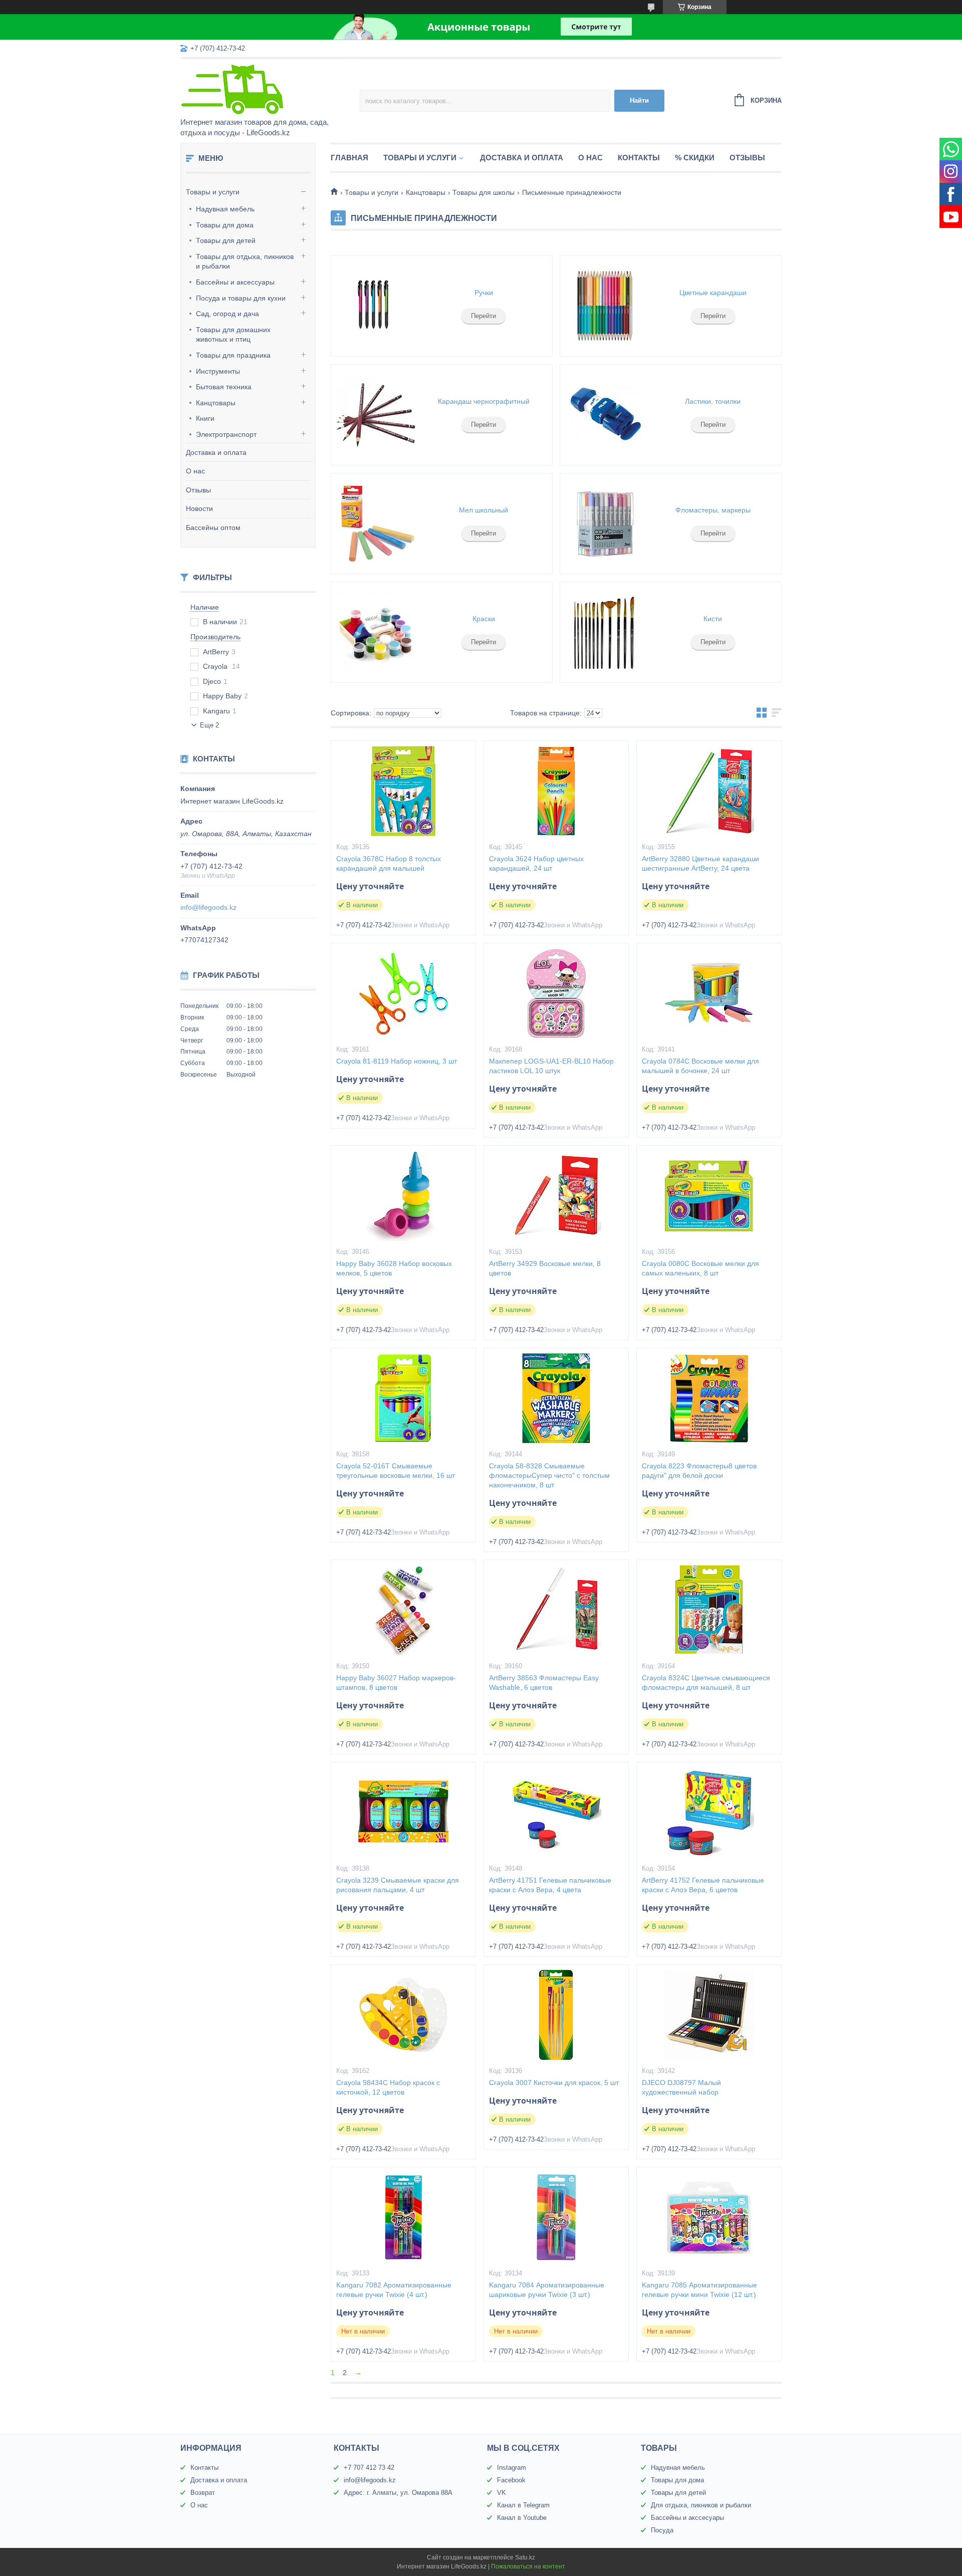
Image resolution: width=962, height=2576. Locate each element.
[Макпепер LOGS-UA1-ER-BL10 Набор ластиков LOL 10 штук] (556, 993)
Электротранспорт (226, 434)
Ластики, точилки (713, 401)
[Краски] (376, 632)
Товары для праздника (233, 355)
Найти (639, 100)
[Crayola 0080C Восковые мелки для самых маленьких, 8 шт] (709, 1196)
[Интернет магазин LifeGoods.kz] (268, 89)
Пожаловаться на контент (528, 2566)
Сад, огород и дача (227, 314)
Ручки (484, 293)
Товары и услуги (213, 192)
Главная (349, 158)
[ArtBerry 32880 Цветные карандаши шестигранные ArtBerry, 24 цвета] (709, 791)
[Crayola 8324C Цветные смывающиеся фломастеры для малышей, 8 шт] (709, 1610)
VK (502, 2493)
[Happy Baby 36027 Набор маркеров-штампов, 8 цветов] (403, 1610)
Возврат (203, 2493)
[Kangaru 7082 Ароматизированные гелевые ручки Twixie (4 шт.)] (403, 2217)
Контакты (639, 158)
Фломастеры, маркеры (713, 510)
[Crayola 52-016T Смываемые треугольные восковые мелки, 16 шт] (403, 1398)
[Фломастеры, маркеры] (605, 524)
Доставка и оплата (216, 452)
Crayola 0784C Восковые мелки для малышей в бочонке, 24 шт (700, 1066)
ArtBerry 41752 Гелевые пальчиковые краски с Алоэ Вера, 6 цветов (703, 1885)
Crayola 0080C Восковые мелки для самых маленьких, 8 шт (700, 1268)
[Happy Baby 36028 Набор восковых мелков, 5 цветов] (403, 1196)
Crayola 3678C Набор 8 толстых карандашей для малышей (389, 863)
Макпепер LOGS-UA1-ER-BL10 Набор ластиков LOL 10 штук (551, 1066)
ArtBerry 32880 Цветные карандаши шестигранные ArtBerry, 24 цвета (700, 863)
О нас (195, 471)
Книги (205, 418)
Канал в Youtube (522, 2518)
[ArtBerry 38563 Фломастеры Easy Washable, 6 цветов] (556, 1610)
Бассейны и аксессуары (235, 282)
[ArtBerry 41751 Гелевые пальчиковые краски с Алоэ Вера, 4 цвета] (556, 1813)
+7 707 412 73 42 (369, 2468)
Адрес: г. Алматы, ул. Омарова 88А (398, 2493)
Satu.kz (525, 2557)
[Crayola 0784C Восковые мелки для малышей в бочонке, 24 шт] (709, 993)
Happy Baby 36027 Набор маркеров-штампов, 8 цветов (396, 1683)
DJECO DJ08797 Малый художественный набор (681, 2087)
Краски (484, 619)
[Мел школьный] (376, 524)
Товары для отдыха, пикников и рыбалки (245, 262)
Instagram (512, 2468)
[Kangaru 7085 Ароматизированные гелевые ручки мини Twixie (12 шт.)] (709, 2217)
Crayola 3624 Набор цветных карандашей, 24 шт (536, 863)
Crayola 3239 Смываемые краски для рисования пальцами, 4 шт (398, 1885)
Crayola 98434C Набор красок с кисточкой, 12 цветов (388, 2087)
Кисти (713, 619)
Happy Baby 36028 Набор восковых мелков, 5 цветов (394, 1268)
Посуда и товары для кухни (241, 298)
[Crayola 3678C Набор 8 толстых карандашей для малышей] (403, 791)
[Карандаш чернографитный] (376, 415)
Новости (199, 508)
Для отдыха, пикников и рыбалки (701, 2505)
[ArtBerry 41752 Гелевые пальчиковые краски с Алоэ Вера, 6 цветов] (709, 1813)
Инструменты (218, 371)
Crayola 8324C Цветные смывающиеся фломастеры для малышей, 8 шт (706, 1683)
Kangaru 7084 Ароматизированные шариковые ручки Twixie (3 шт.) (547, 2290)
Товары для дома (225, 225)
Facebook (511, 2480)
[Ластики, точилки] (605, 415)
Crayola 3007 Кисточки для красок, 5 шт (554, 2083)
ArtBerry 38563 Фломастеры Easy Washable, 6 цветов (544, 1683)
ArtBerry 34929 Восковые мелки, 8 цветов (545, 1268)
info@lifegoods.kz (208, 907)
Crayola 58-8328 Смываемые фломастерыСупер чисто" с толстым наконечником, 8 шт (549, 1475)
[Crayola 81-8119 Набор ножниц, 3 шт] (403, 993)
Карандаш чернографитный (484, 401)
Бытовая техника (224, 387)
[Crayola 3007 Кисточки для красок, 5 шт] (556, 2015)
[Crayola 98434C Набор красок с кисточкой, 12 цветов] (403, 2015)
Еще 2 (209, 725)
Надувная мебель (225, 209)
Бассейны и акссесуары (687, 2518)
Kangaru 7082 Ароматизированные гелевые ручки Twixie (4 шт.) (394, 2290)
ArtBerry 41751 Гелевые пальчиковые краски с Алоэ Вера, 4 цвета (550, 1885)
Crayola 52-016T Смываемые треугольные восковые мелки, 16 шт (396, 1471)
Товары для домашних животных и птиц (233, 335)
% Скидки (695, 158)
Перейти (484, 316)
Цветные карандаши (713, 293)
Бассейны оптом (213, 528)
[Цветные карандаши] (605, 306)
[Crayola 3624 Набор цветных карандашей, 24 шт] (556, 791)
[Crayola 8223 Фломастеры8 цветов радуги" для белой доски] (709, 1398)
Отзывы (198, 490)
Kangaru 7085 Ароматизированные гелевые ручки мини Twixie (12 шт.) (699, 2290)
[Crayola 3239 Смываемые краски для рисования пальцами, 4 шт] (403, 1813)
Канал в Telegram (523, 2505)
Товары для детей (226, 240)
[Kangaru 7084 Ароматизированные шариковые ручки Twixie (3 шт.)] (556, 2217)
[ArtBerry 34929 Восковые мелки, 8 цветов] (556, 1196)
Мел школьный (484, 510)
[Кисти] (605, 632)
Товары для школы (484, 192)
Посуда (662, 2530)
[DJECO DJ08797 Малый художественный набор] (709, 2015)
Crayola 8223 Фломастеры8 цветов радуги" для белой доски (699, 1471)
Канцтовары (216, 403)
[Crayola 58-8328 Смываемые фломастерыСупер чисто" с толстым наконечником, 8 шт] (556, 1398)
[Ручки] (376, 306)
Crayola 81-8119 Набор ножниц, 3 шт (397, 1061)
